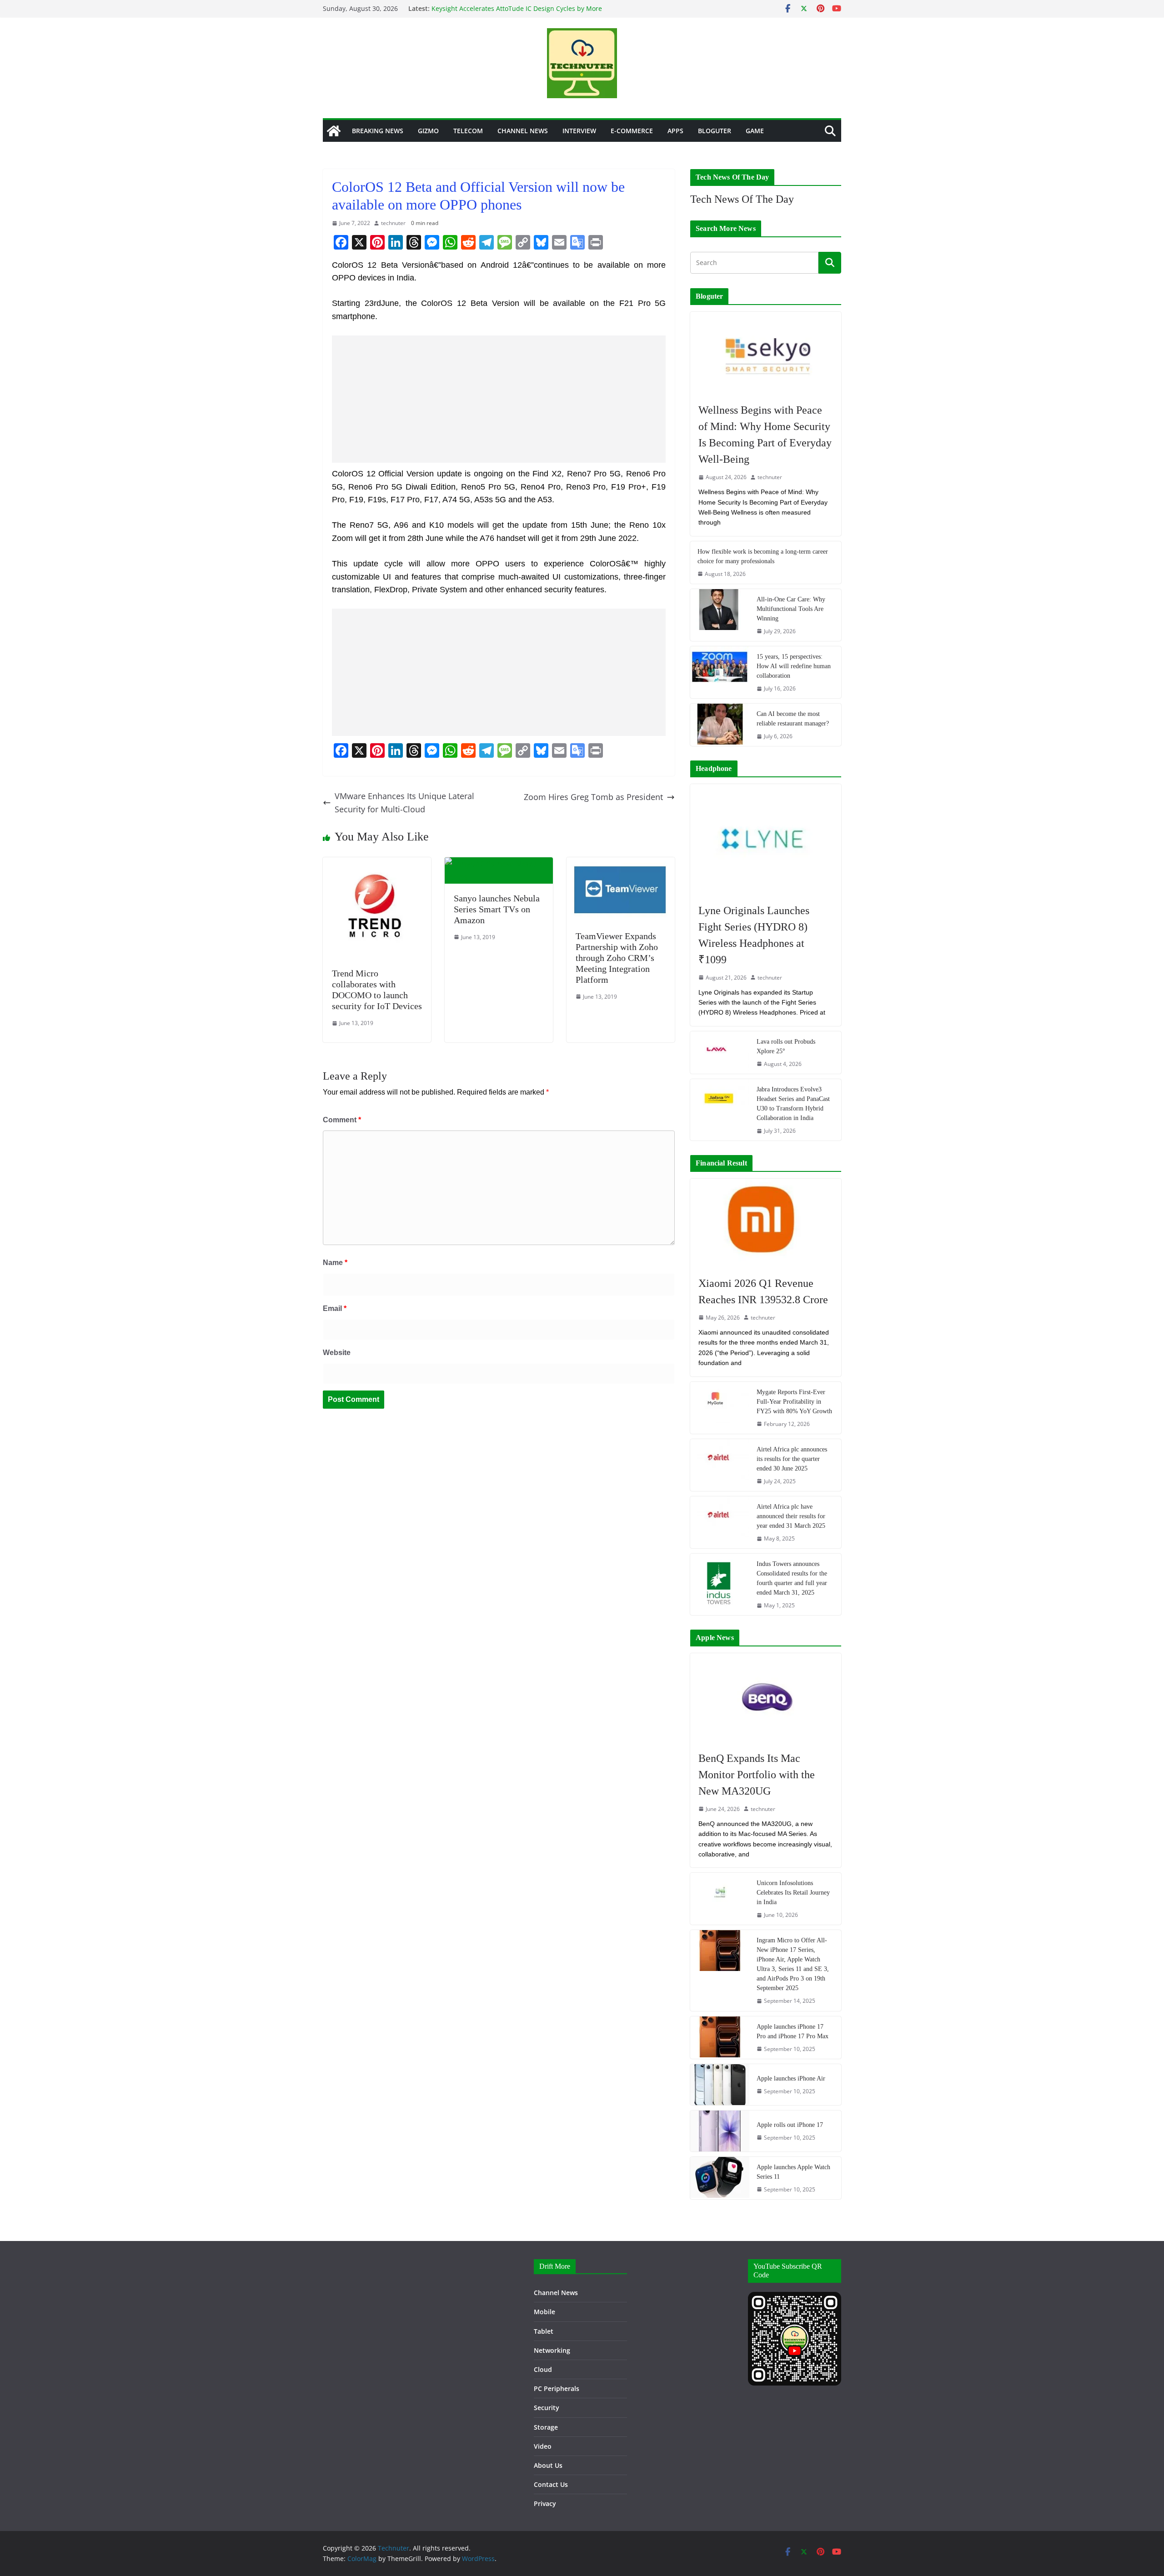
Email (335, 1308)
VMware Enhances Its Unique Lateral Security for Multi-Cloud (404, 803)
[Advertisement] (499, 399)
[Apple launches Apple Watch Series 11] (720, 2178)
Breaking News (378, 131)
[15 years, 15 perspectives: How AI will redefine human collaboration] (720, 672)
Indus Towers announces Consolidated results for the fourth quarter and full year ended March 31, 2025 (792, 1578)
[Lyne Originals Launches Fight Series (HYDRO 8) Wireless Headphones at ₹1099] (766, 839)
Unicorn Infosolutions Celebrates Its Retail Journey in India (793, 1893)
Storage (546, 2427)
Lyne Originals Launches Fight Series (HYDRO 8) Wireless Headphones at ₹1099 (754, 935)
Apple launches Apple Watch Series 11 (793, 2172)
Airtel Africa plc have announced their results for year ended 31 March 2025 (791, 1516)
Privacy (545, 2503)
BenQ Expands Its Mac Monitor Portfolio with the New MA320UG (757, 1775)
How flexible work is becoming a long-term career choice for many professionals (763, 556)
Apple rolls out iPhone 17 (790, 2125)
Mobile (544, 2312)
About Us (548, 2465)
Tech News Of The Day (742, 199)
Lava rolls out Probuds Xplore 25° (786, 1046)
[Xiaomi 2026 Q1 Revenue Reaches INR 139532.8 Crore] (766, 1223)
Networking (552, 2350)
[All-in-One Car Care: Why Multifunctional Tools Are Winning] (720, 615)
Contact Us (551, 2484)
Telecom (468, 131)
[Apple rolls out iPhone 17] (720, 2131)
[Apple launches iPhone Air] (720, 2085)
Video (543, 2446)
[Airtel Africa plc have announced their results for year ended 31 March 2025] (720, 1522)
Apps (675, 131)
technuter (393, 223)
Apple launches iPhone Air (791, 2078)
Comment (342, 1120)
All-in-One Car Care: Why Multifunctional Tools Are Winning (791, 609)
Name (335, 1263)
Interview (579, 131)
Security (547, 2408)
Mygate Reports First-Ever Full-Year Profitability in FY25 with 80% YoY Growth (794, 1402)
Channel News (523, 131)
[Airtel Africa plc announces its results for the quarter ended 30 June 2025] (720, 1465)
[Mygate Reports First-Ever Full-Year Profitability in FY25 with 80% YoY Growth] (720, 1408)
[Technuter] (334, 131)
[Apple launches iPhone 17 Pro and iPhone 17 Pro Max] (720, 2038)
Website (337, 1353)
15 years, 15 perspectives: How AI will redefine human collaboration (794, 666)
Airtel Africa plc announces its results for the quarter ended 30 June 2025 (792, 1459)
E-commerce (632, 131)
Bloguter (715, 131)
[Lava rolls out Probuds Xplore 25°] (720, 1053)
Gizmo (428, 131)
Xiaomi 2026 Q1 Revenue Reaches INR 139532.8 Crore (763, 1291)
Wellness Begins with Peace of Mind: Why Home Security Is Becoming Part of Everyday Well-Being (765, 435)
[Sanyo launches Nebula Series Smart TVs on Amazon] (499, 864)
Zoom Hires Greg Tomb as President (593, 797)
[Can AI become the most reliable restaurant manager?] (720, 725)
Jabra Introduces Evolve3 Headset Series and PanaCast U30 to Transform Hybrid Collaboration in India (793, 1104)
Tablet (544, 2331)
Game (755, 131)
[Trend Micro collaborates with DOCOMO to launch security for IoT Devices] (377, 864)
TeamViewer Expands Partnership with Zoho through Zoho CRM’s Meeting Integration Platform (617, 958)
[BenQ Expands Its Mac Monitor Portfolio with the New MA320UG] (766, 1697)
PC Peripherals (557, 2388)
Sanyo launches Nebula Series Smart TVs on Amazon (497, 909)
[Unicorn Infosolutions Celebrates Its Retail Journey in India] (720, 1899)
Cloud (543, 2369)
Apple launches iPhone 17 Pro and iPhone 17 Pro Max (793, 2031)
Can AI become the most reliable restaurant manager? (793, 719)
